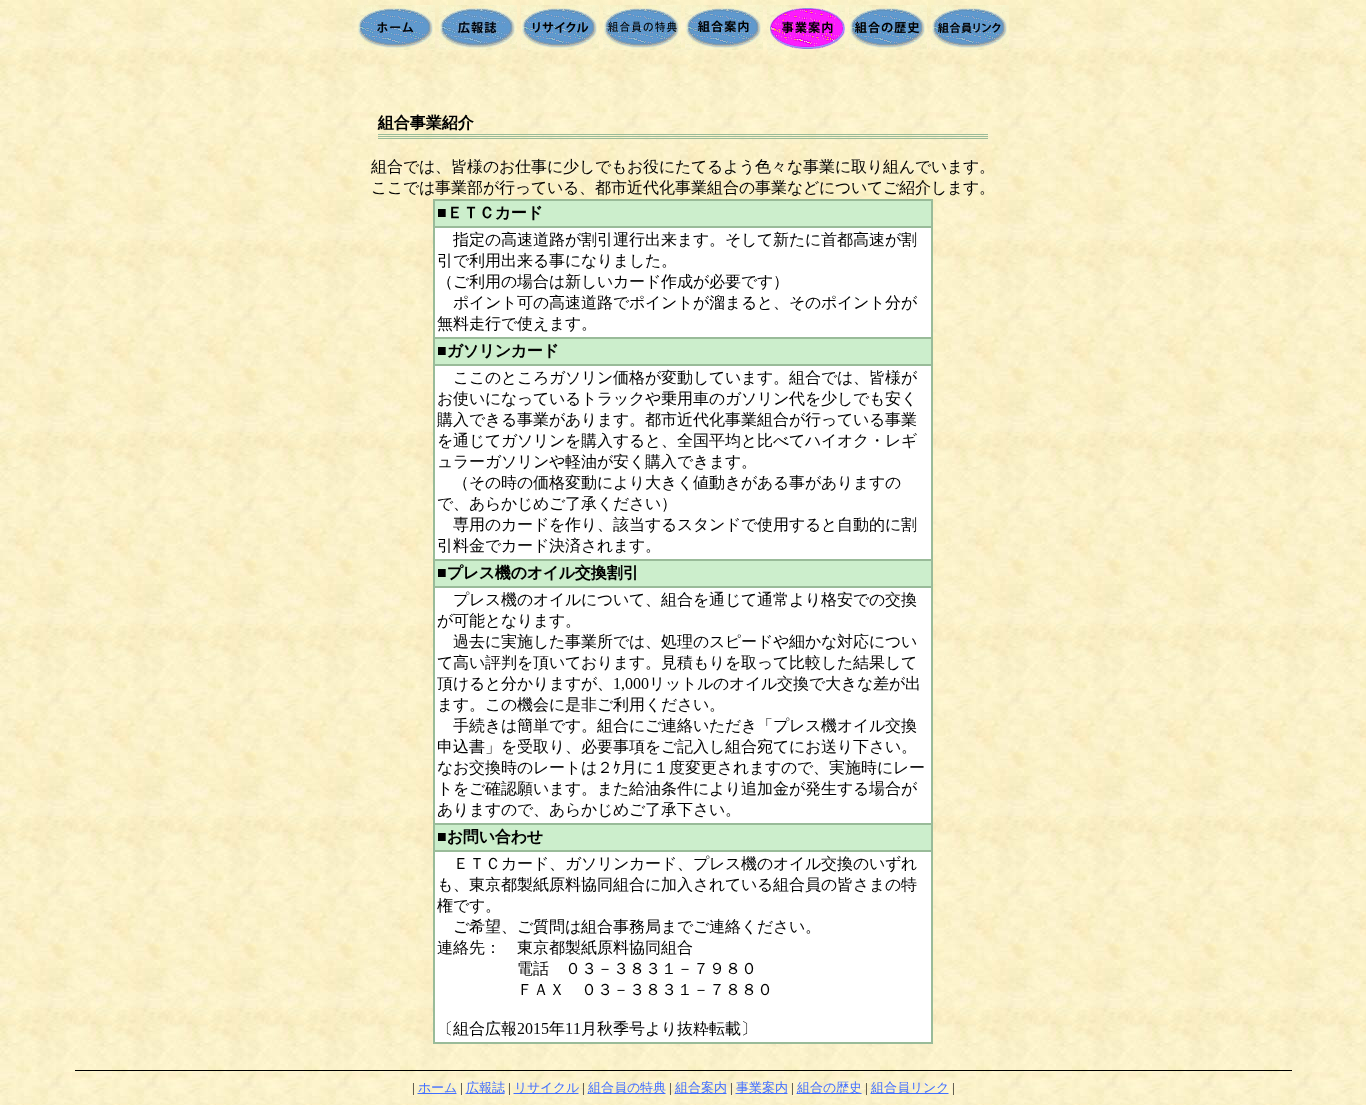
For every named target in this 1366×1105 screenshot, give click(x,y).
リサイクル (546, 1087)
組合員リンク (910, 1087)
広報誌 (485, 1087)
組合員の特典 (627, 1087)
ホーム (437, 1087)
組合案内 (701, 1087)
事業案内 (762, 1087)
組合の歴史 (829, 1087)
